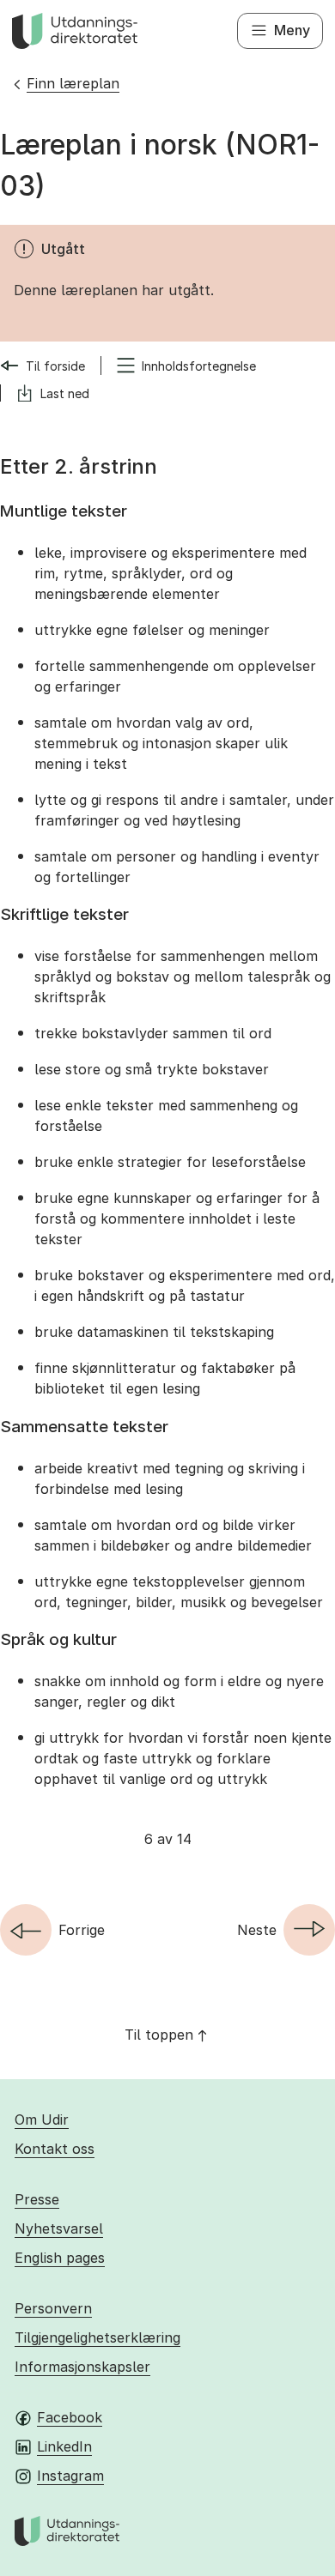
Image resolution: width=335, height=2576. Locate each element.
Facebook (70, 2417)
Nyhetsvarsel (59, 2228)
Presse (37, 2199)
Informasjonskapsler (82, 2367)
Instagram (70, 2476)
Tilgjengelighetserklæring (97, 2337)
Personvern (53, 2308)
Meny (292, 30)
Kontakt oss (55, 2149)
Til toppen (159, 2035)
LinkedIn (64, 2446)
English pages (60, 2258)
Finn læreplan (73, 83)
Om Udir (42, 2119)
